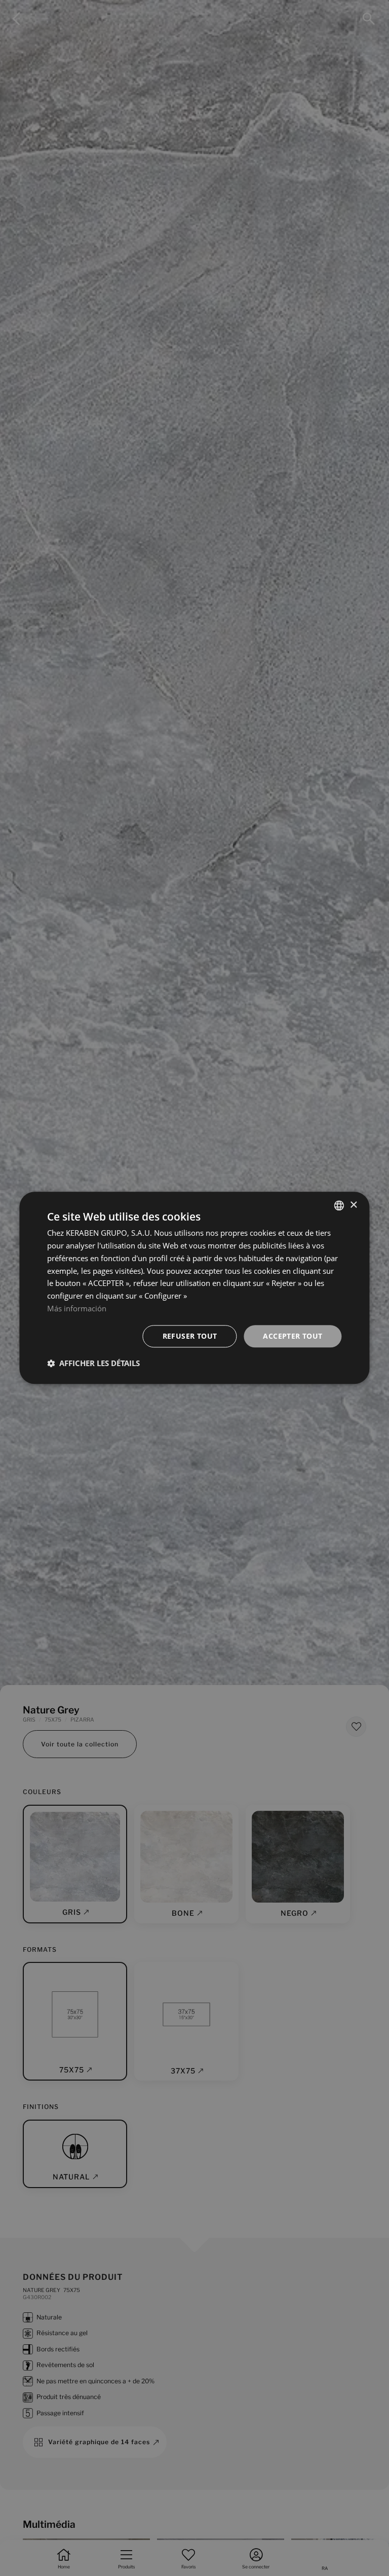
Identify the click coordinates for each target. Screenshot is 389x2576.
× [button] (353, 1205)
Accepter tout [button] (293, 1336)
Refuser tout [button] (190, 1336)
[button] (93, 1364)
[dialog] (194, 1288)
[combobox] (339, 1205)
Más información (77, 1308)
